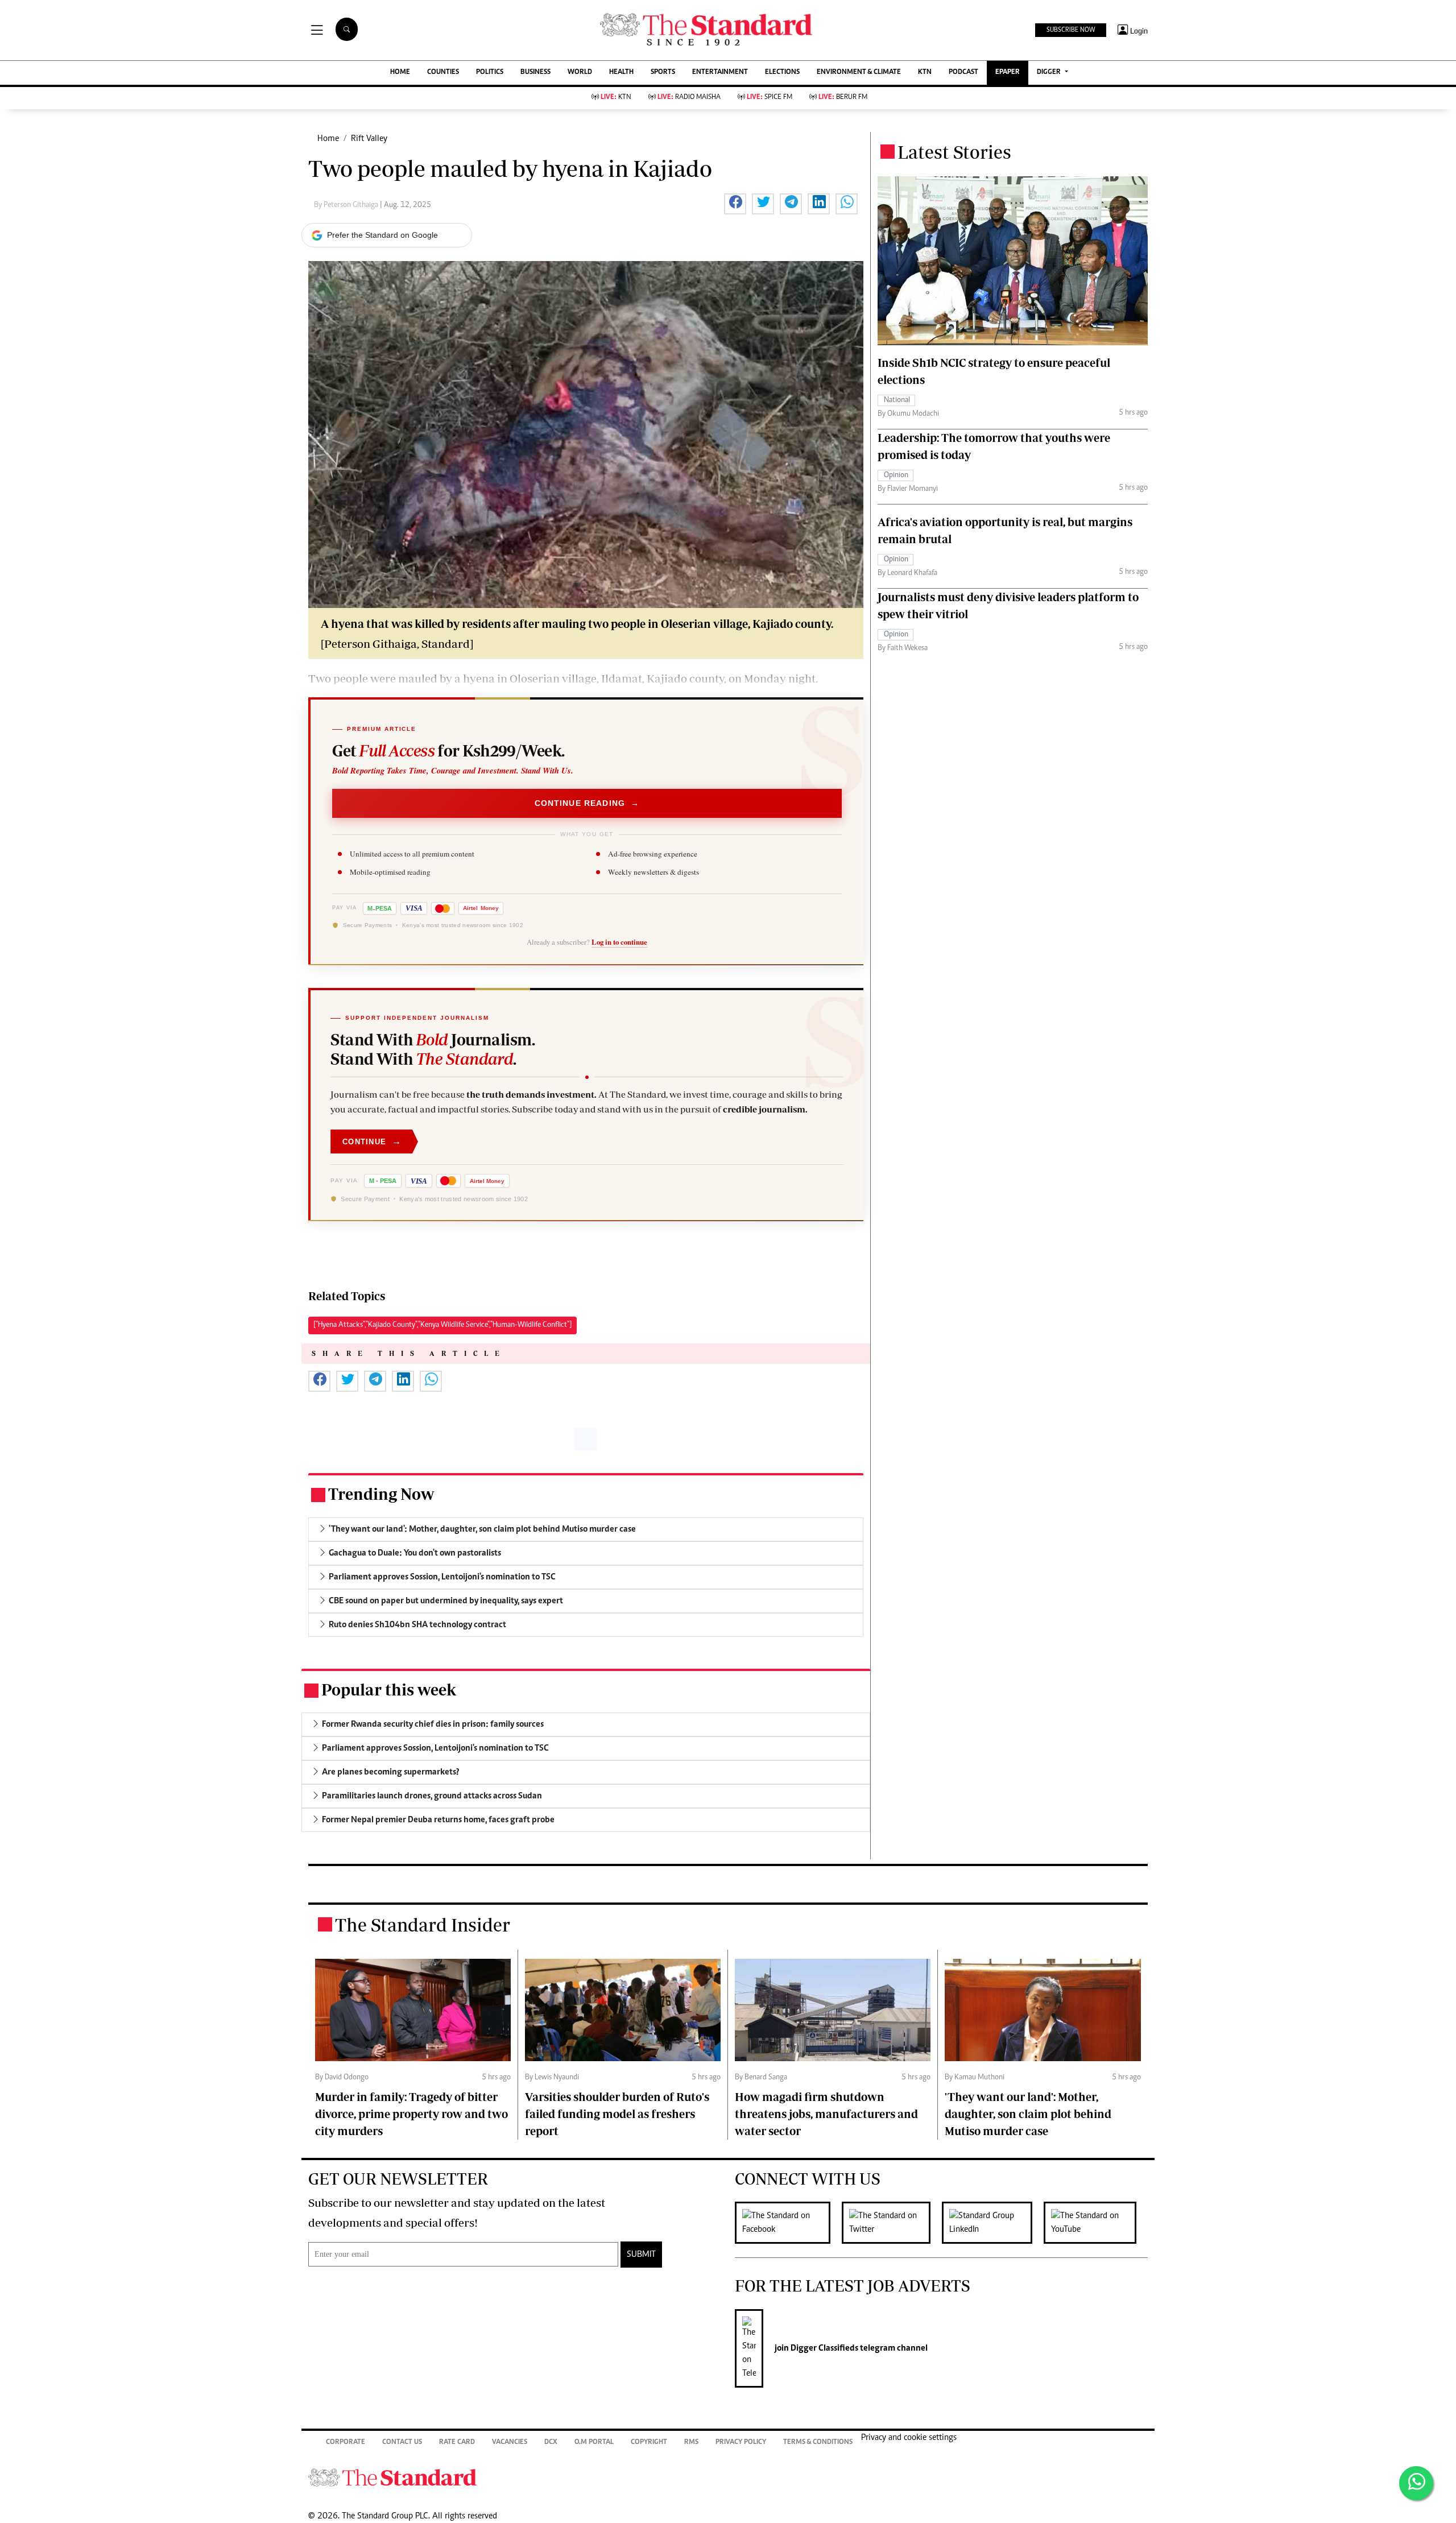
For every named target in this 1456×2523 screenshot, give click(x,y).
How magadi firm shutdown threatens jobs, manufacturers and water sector (826, 2114)
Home (328, 139)
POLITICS (490, 73)
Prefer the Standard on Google (382, 235)
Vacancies (510, 2443)
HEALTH (621, 73)
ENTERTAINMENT (720, 73)
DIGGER (1050, 73)
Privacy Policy (741, 2443)
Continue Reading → (587, 803)
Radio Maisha (689, 98)
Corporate (346, 2443)
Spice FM (770, 98)
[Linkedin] (993, 2223)
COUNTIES (443, 73)
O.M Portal (594, 2443)
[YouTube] (1096, 2223)
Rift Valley (369, 139)
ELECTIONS (782, 73)
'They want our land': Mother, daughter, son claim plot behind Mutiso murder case (1028, 2114)
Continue (372, 1141)
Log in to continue (619, 942)
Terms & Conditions (818, 2443)
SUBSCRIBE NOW (1071, 30)
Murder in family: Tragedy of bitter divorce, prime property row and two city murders (411, 2114)
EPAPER (1008, 73)
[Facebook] (788, 2223)
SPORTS (663, 73)
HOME (400, 73)
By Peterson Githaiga (347, 205)
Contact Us (402, 2443)
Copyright (649, 2443)
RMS (691, 2443)
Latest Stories (954, 152)
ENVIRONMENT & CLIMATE (859, 73)
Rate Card (457, 2443)
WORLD (580, 73)
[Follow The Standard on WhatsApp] (1416, 2483)
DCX (551, 2443)
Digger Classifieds (824, 2348)
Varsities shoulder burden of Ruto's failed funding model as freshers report (617, 2114)
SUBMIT (641, 2255)
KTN (925, 73)
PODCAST (963, 73)
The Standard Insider (423, 1925)
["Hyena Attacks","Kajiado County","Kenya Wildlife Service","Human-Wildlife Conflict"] (442, 1325)
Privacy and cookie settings (909, 2438)
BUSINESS (535, 73)
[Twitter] (892, 2223)
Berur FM (843, 98)
